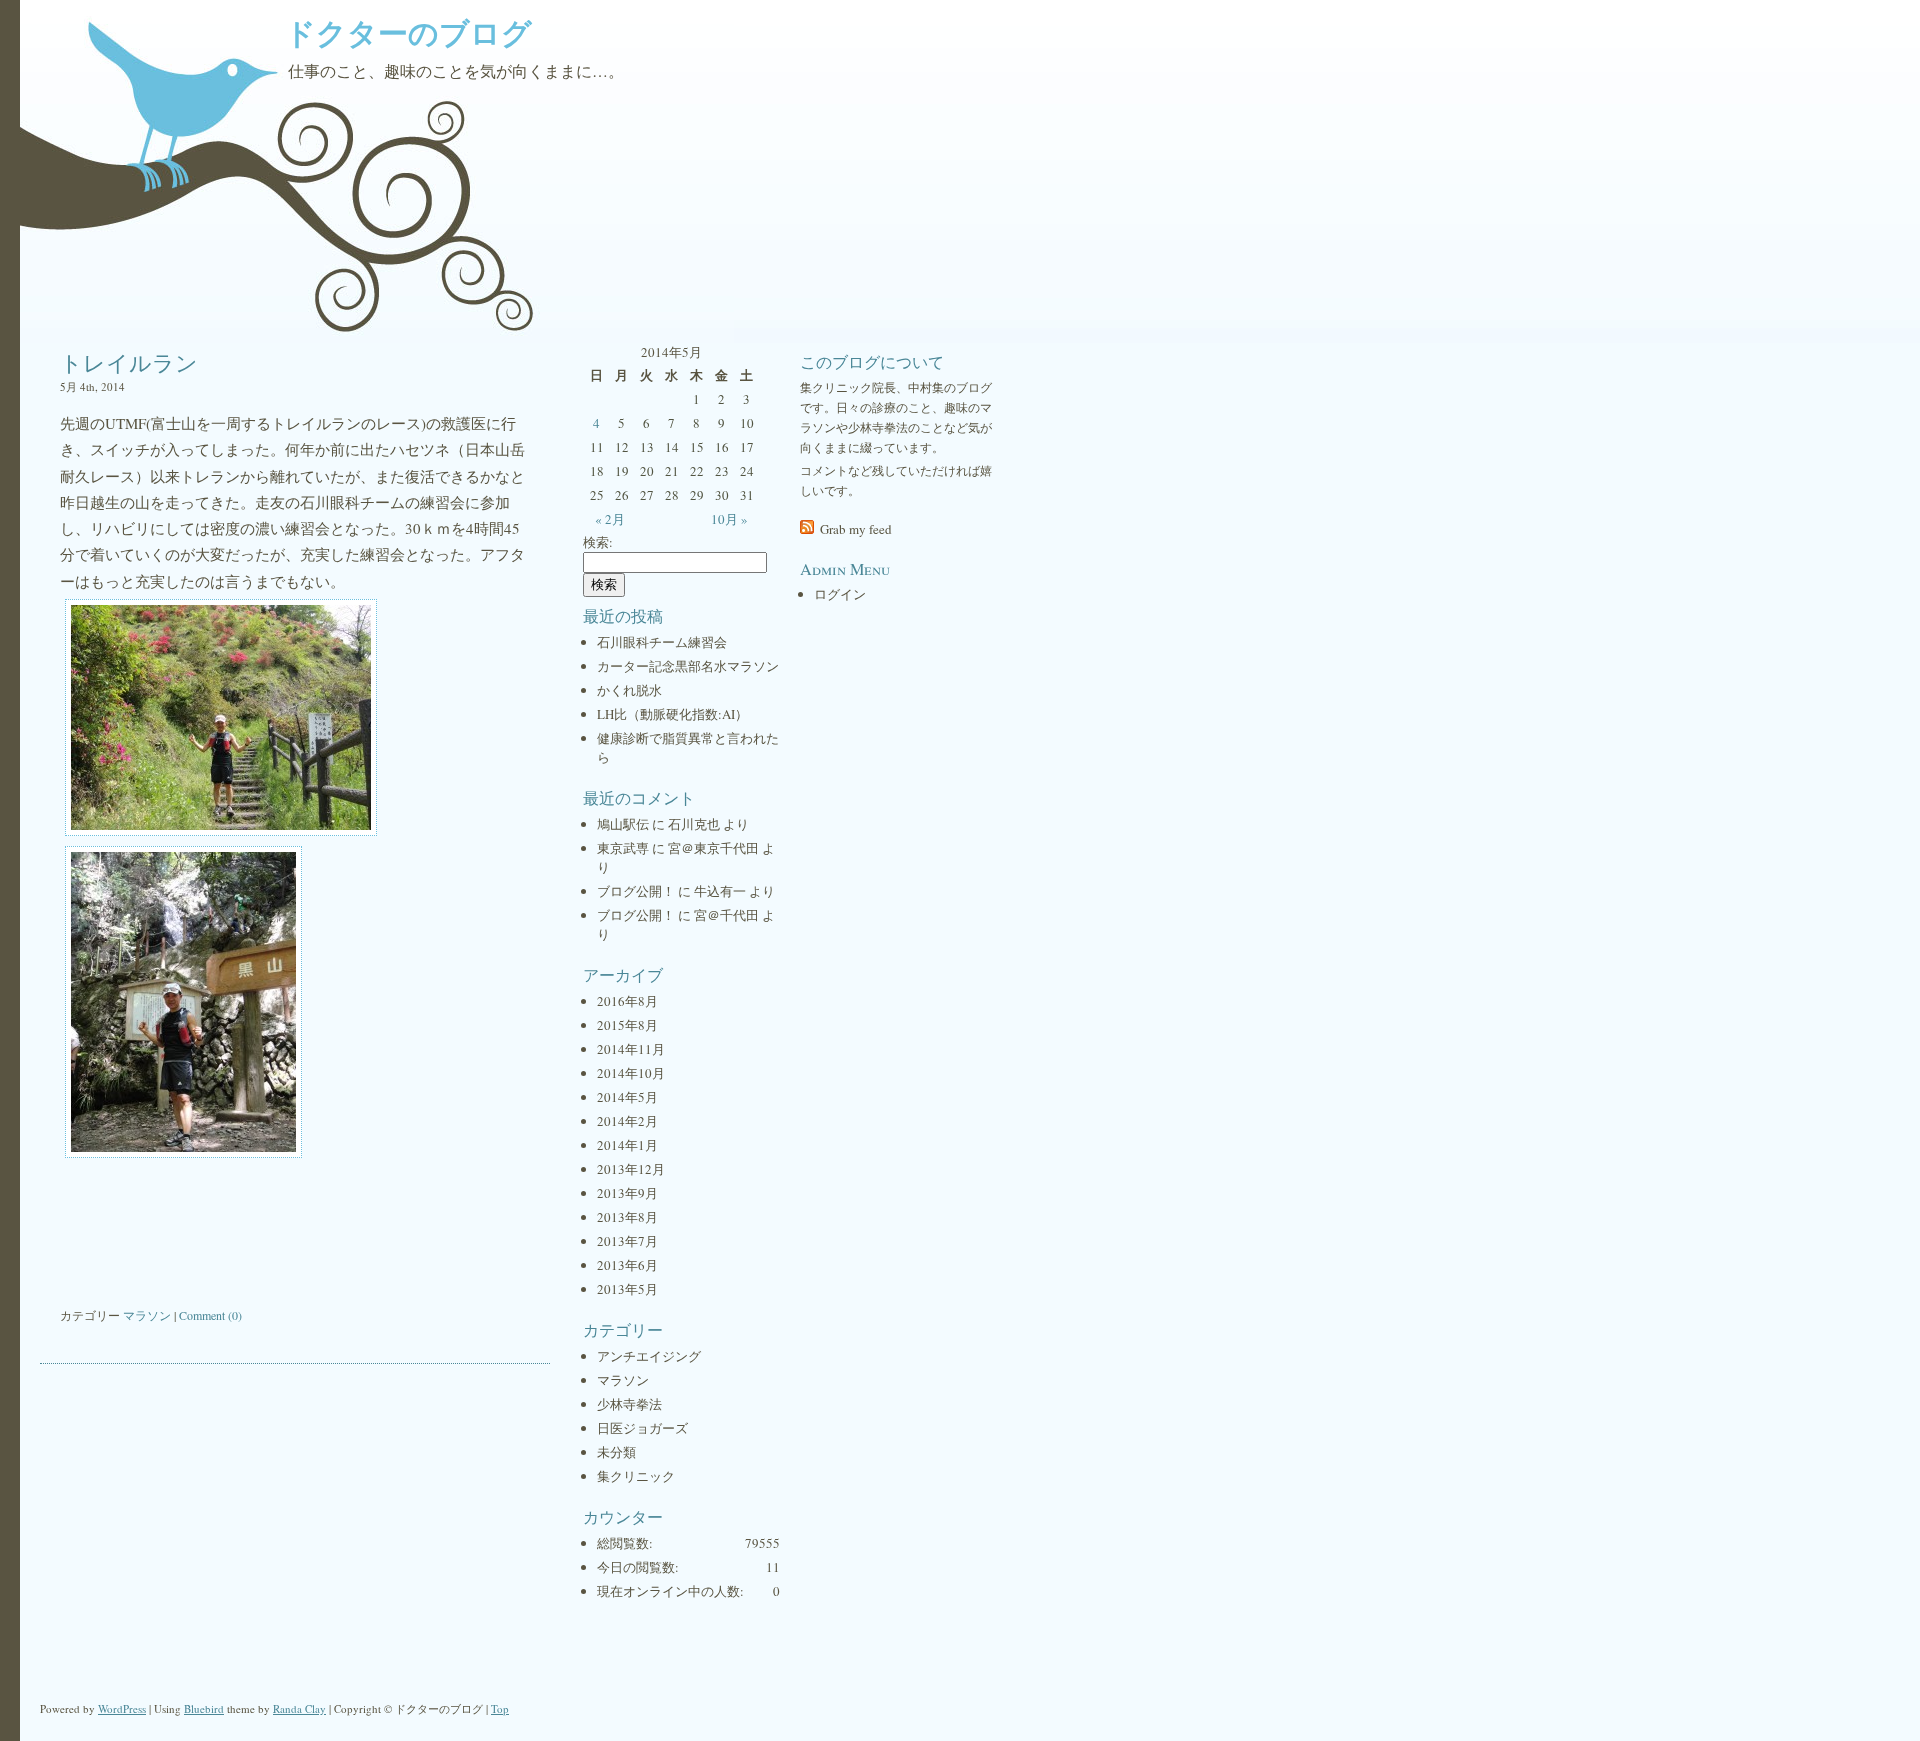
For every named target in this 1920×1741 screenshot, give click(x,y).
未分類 (616, 1452)
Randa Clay (299, 1708)
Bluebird (204, 1708)
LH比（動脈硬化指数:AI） (672, 714)
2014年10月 (631, 1073)
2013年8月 (627, 1217)
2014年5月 (627, 1097)
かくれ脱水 (629, 690)
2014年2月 (627, 1121)
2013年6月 (627, 1265)
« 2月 (610, 519)
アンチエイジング (649, 1356)
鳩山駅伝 (623, 824)
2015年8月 (627, 1025)
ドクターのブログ (408, 32)
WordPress (122, 1708)
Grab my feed (856, 529)
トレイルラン (129, 362)
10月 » (729, 519)
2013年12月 (631, 1169)
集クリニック (636, 1476)
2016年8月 (627, 1001)
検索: (598, 542)
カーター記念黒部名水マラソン (688, 666)
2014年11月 (631, 1049)
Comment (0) (210, 1315)
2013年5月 (627, 1289)
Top (500, 1708)
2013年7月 (627, 1241)
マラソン (147, 1315)
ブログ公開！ (636, 891)
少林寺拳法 (629, 1404)
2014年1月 (627, 1145)
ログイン (840, 594)
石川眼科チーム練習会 (662, 642)
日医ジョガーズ (642, 1428)
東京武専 (623, 848)
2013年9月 (627, 1193)
